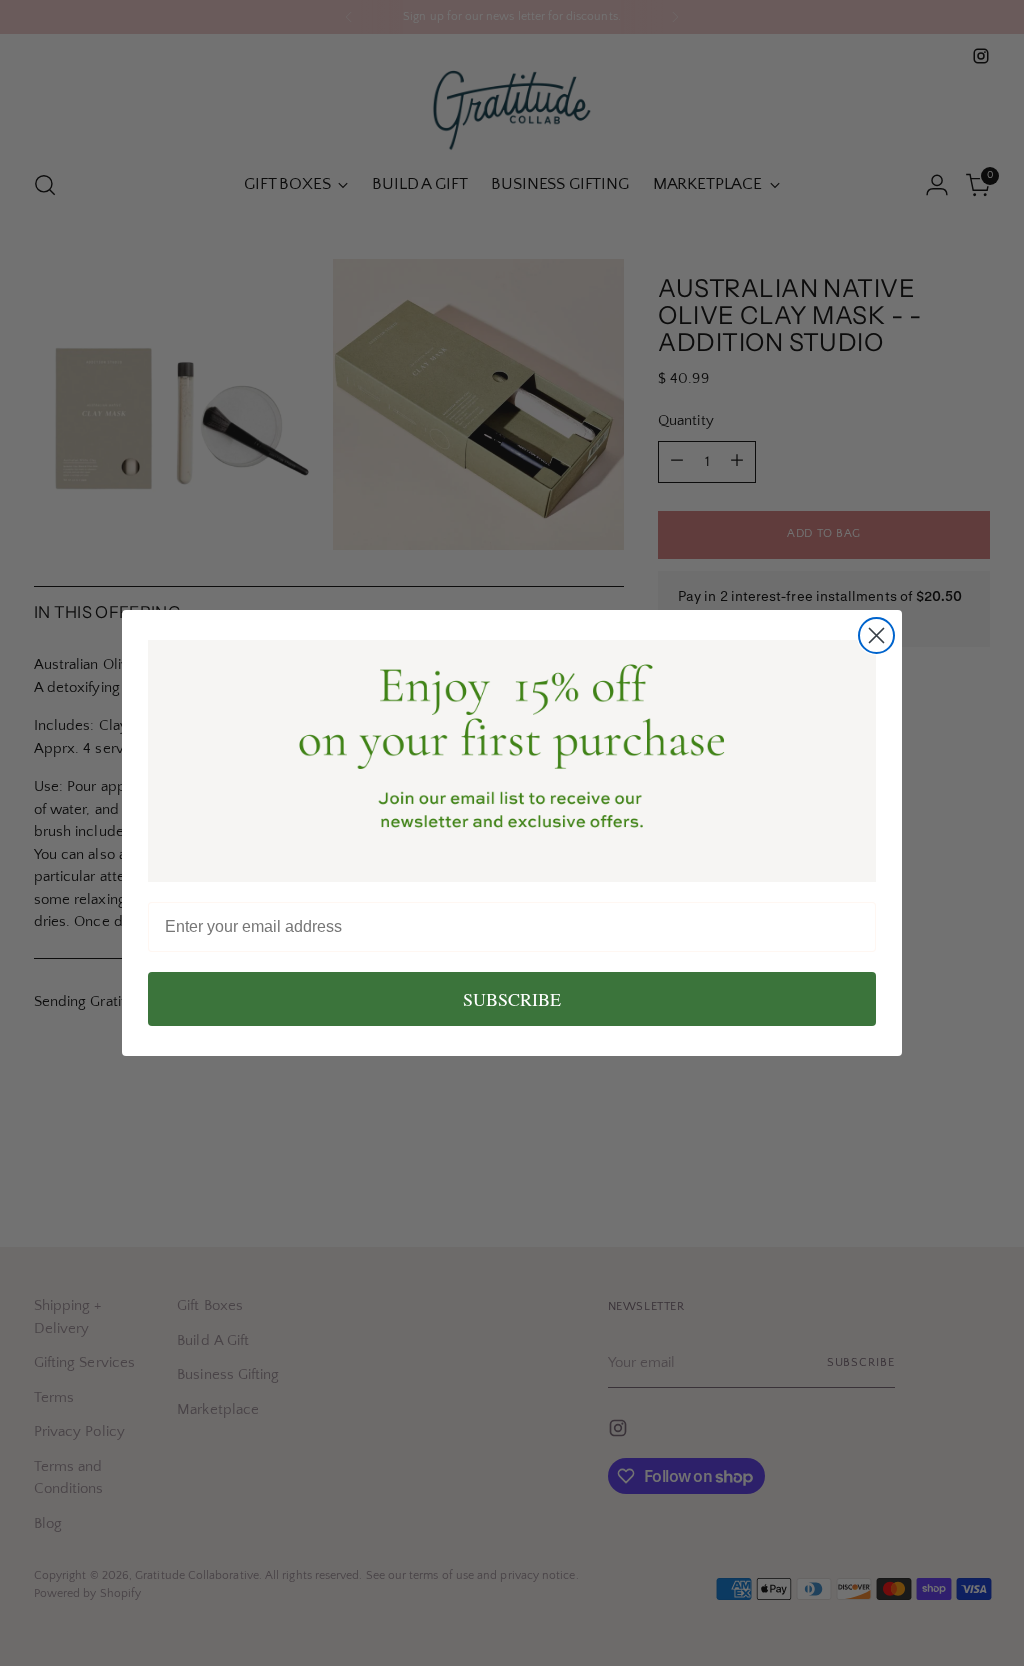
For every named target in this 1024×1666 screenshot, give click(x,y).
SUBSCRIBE (512, 999)
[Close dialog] (876, 635)
